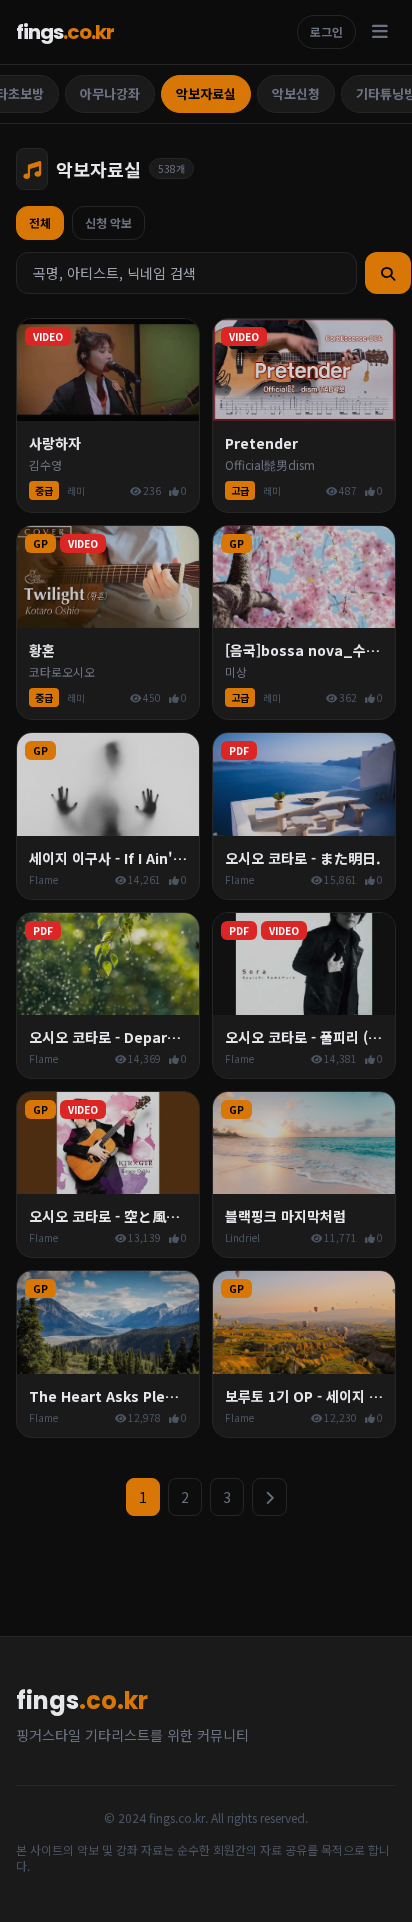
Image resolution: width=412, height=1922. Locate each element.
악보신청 (296, 93)
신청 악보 (108, 222)
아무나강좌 (110, 93)
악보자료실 (206, 93)
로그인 (326, 31)
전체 (40, 222)
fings (65, 32)
